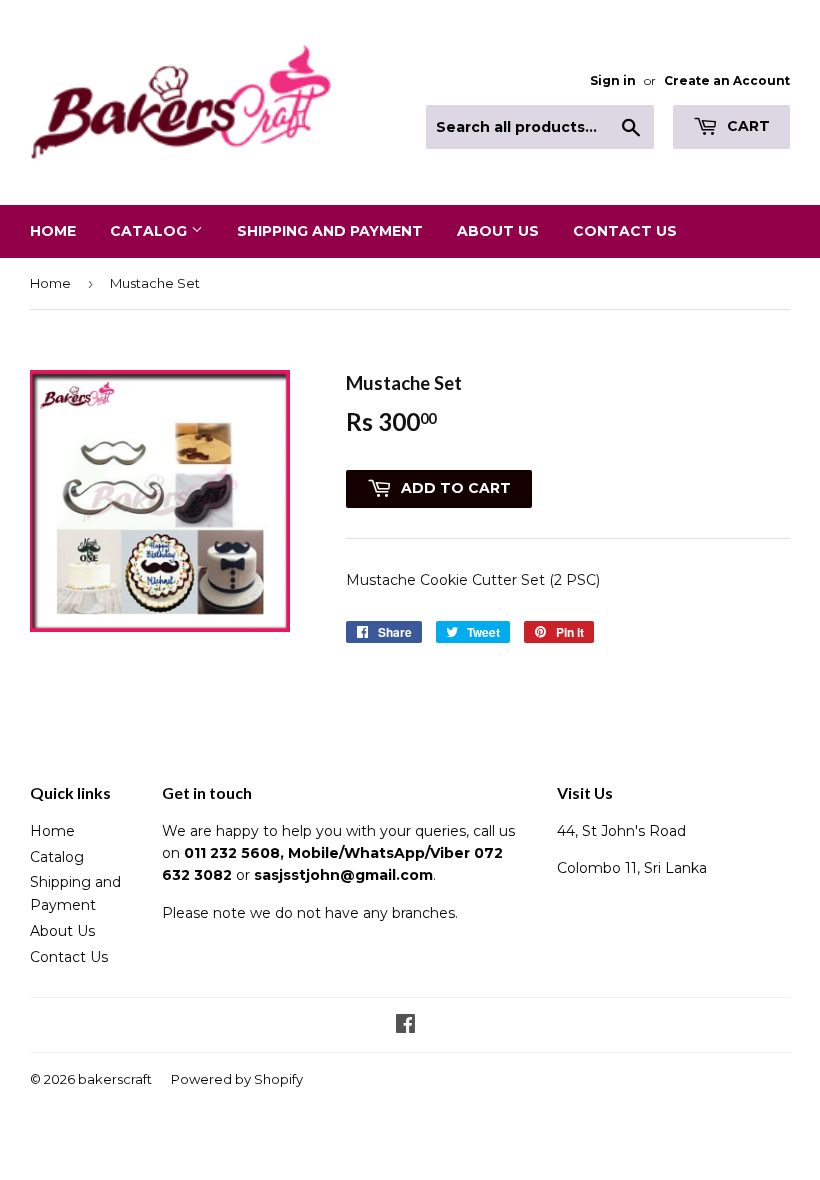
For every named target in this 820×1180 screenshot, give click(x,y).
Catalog (150, 231)
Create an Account (727, 80)
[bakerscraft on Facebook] (405, 1026)
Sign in (613, 80)
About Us (498, 231)
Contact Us (625, 231)
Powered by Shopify (237, 1079)
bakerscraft (115, 1079)
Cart (746, 126)
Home (53, 231)
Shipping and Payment (330, 231)
